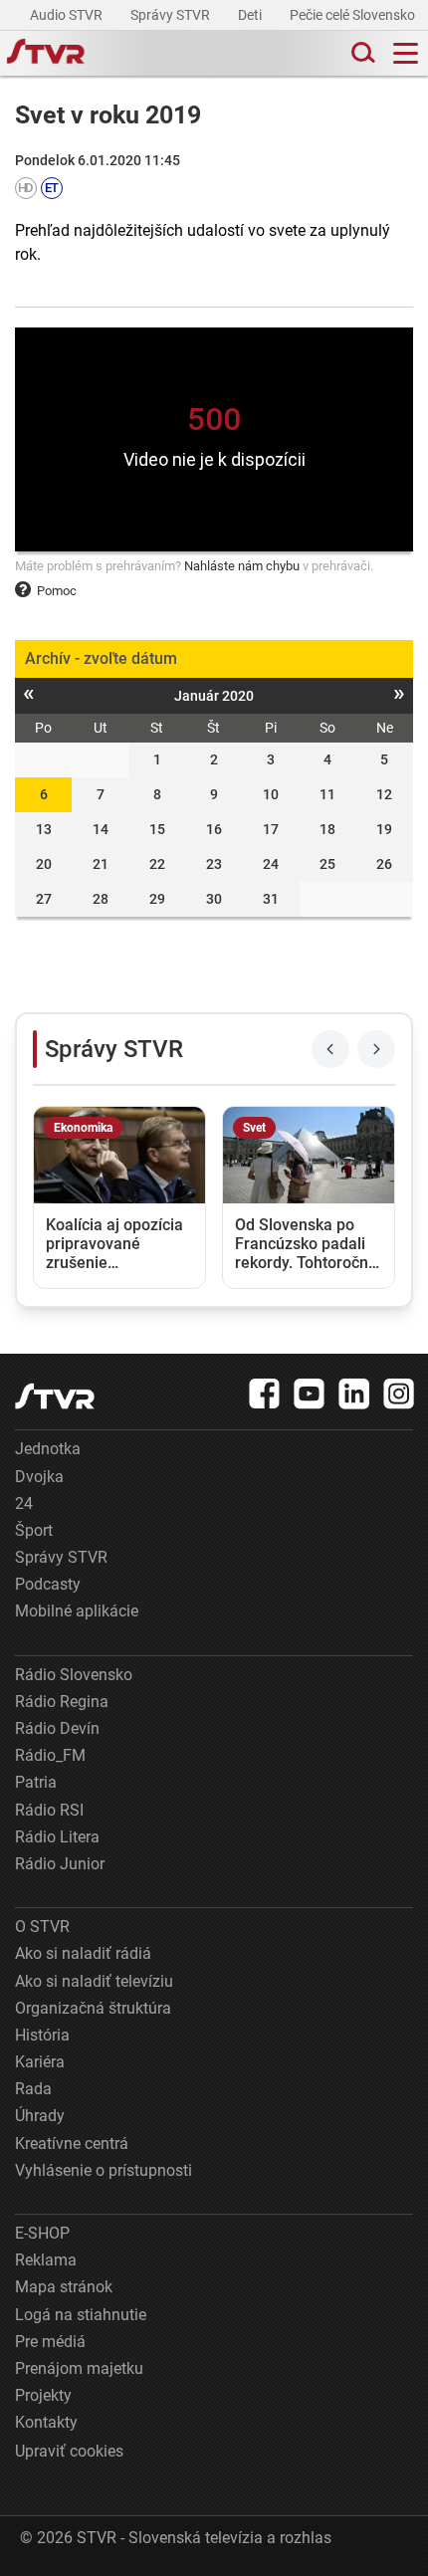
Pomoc (57, 591)
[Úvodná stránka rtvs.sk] (46, 54)
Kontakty (46, 2422)
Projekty (43, 2395)
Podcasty (48, 1584)
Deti (251, 15)
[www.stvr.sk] (55, 1396)
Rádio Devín (57, 1728)
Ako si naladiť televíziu (94, 1981)
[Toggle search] (361, 53)
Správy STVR (172, 15)
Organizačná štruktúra (93, 2008)
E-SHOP (42, 2233)
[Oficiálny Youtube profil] (310, 1394)
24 (24, 1503)
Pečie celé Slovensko (354, 15)
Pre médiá (50, 2342)
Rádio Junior (60, 1864)
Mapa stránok (64, 2287)
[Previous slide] (330, 1049)
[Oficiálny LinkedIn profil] (354, 1394)
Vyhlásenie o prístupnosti (104, 2170)
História (42, 2035)
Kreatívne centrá (72, 2144)
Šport (34, 1530)
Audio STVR (68, 15)
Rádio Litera (57, 1837)
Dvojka (39, 1477)
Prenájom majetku (79, 2368)
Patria (36, 1782)
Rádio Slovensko (74, 1675)
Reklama (46, 2260)
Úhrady (40, 2116)
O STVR (42, 1927)
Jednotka (48, 1449)
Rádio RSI (49, 1810)
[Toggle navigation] (406, 53)
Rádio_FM (50, 1755)
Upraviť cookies (69, 2451)
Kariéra (40, 2062)
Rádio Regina (62, 1702)
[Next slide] (376, 1049)
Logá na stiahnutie (81, 2315)
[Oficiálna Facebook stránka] (265, 1394)
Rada (33, 2089)
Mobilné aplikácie (77, 1611)
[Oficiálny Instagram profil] (399, 1394)
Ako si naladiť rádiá (83, 1953)
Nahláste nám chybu (242, 566)
